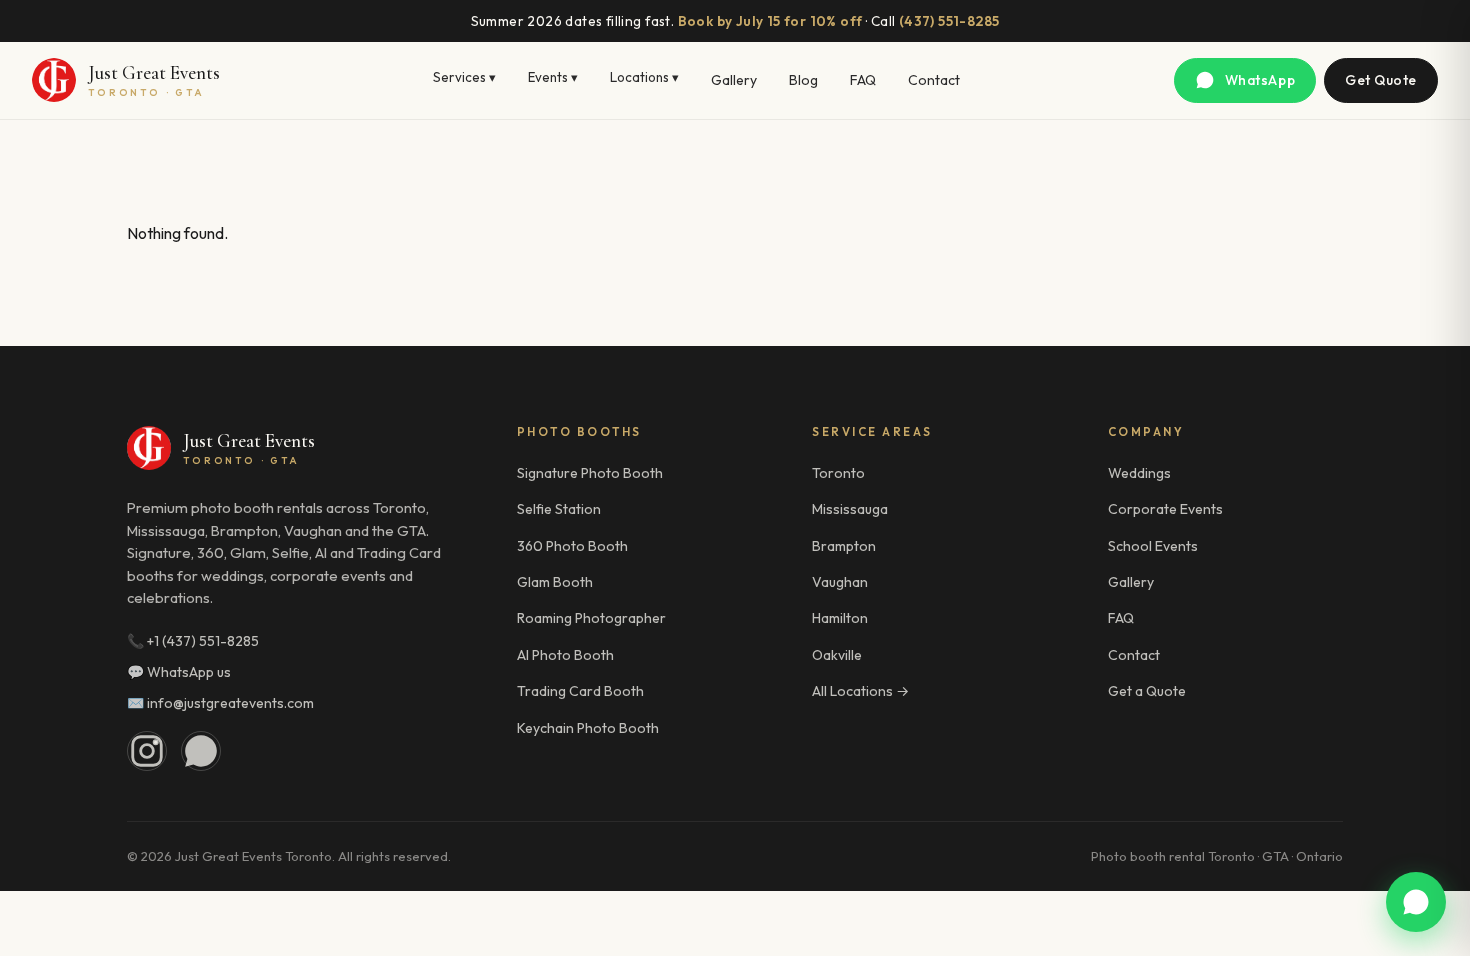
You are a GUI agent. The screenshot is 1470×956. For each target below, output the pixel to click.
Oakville (837, 655)
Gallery (734, 80)
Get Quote (1381, 80)
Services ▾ (464, 77)
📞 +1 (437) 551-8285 (193, 641)
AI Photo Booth (565, 655)
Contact (934, 80)
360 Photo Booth (572, 546)
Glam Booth (555, 582)
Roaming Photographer (591, 618)
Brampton (844, 546)
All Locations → (860, 691)
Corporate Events (1165, 509)
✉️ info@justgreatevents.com (220, 703)
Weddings (1139, 473)
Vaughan (840, 582)
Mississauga (850, 509)
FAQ (863, 80)
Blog (803, 80)
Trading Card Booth (580, 691)
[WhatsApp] (201, 751)
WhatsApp (1260, 80)
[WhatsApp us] (1416, 902)
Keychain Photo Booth (588, 728)
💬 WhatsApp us (179, 672)
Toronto (838, 473)
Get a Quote (1147, 691)
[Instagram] (147, 751)
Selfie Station (559, 509)
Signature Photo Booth (590, 473)
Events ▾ (553, 77)
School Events (1153, 546)
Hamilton (840, 618)
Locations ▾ (644, 77)
